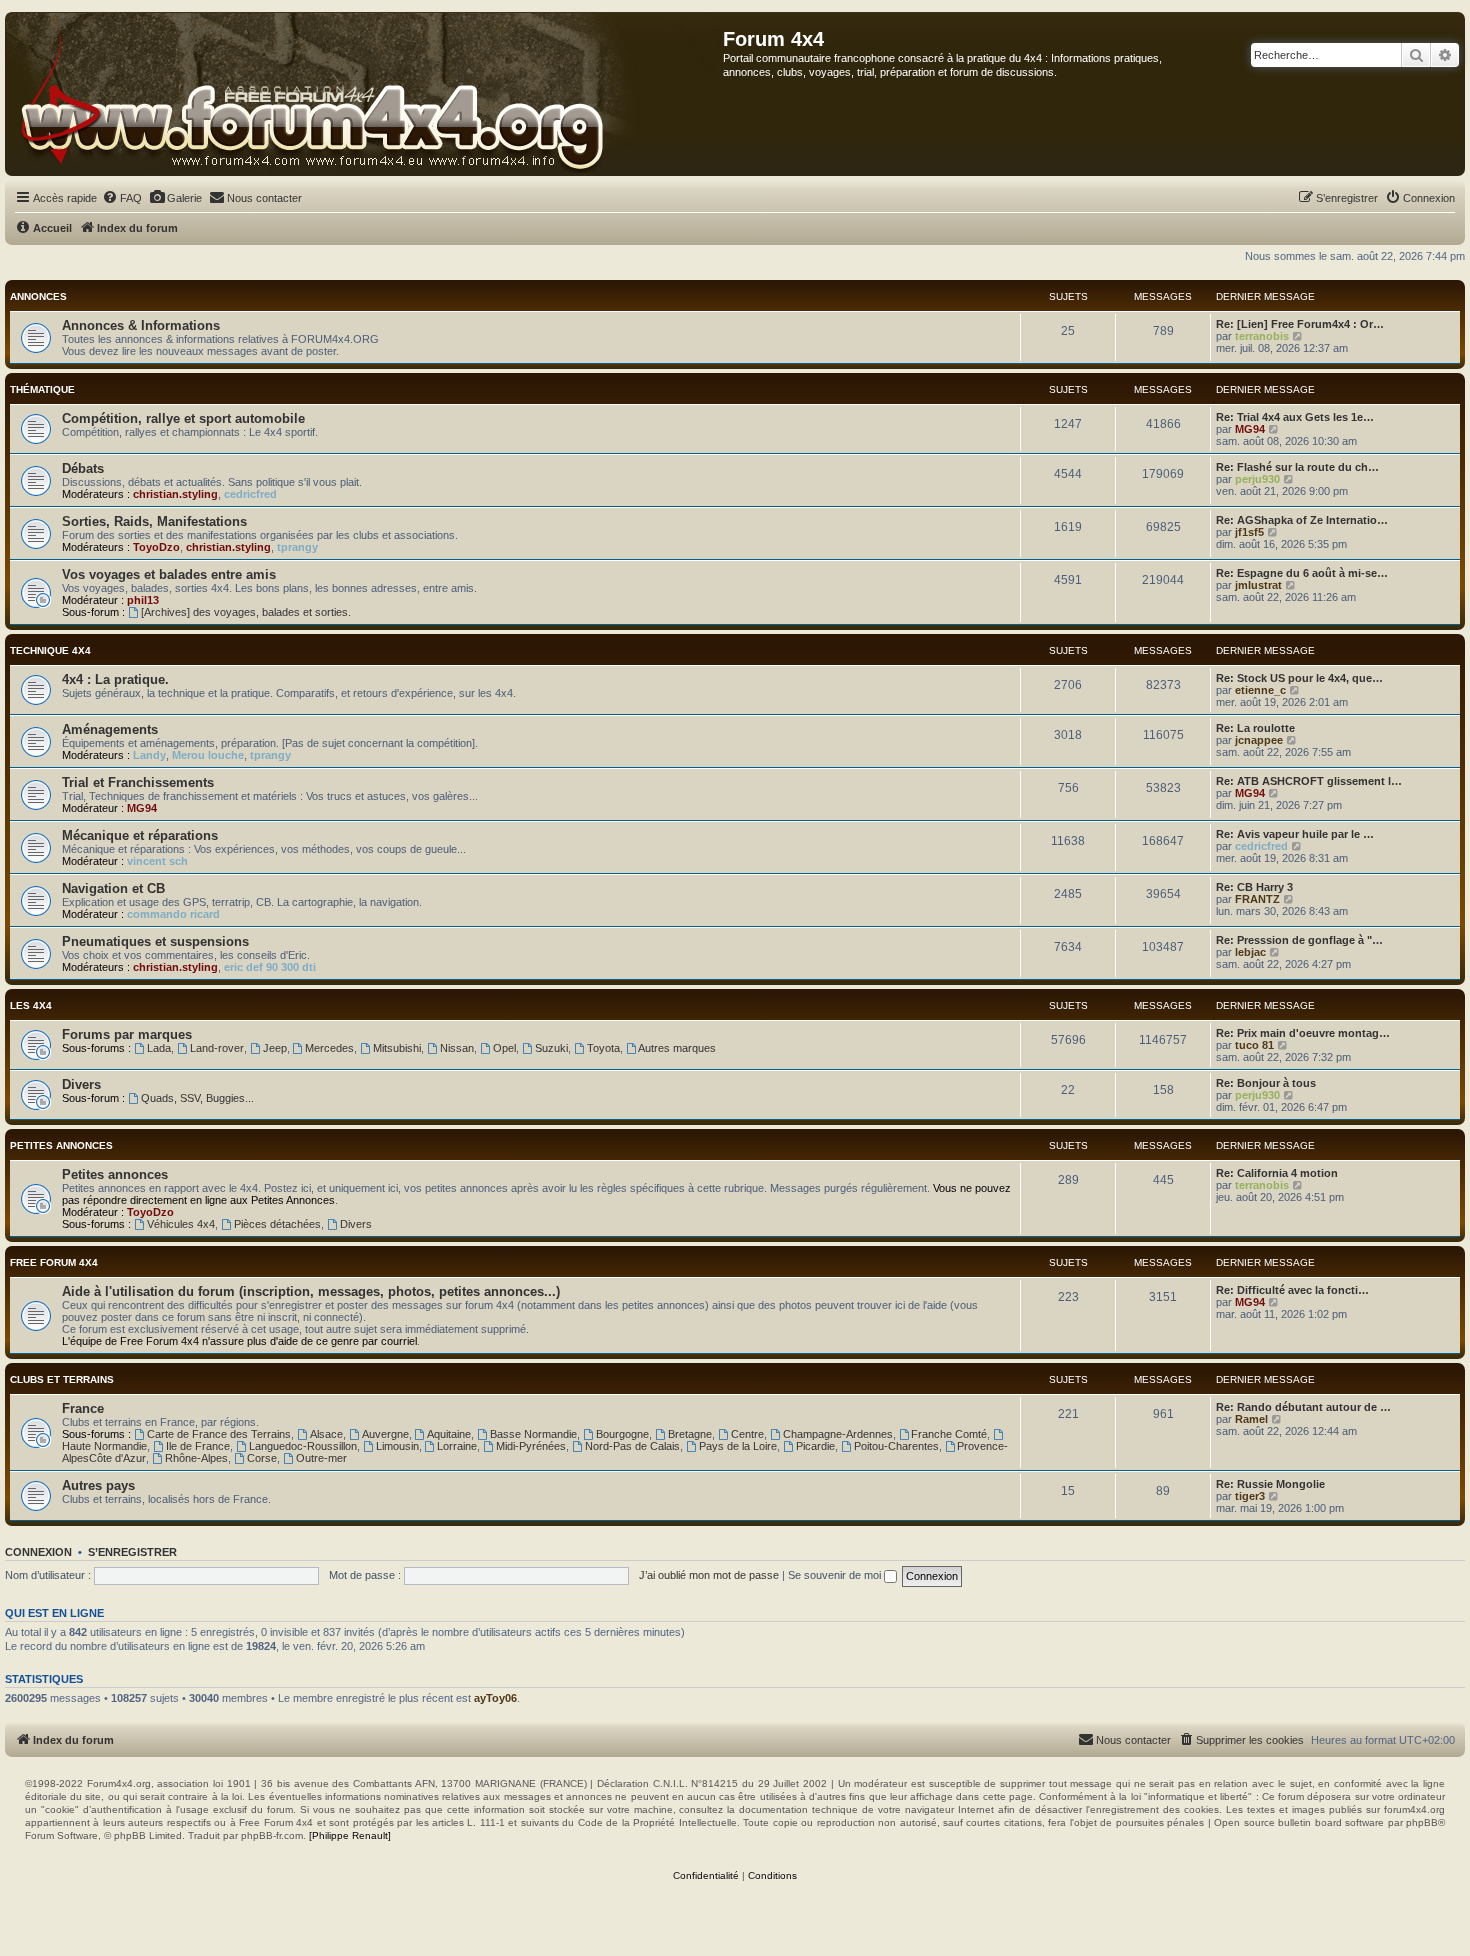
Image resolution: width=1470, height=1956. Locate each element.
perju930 (1257, 479)
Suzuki (551, 1048)
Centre (747, 1434)
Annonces (38, 296)
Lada (159, 1048)
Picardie (815, 1446)
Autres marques (677, 1048)
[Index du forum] (364, 94)
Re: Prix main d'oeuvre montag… (1303, 1033)
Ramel (1251, 1419)
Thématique (42, 389)
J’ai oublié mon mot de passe (709, 1575)
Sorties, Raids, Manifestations (154, 521)
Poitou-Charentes (896, 1446)
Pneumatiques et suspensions (155, 941)
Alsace (326, 1434)
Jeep (275, 1048)
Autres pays (98, 1485)
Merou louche (208, 755)
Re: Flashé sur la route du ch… (1297, 467)
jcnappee (1259, 740)
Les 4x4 (31, 1005)
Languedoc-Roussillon (303, 1446)
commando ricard (173, 914)
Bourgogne (622, 1434)
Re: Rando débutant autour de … (1303, 1407)
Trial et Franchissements (138, 782)
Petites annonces (61, 1145)
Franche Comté (949, 1434)
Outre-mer (321, 1458)
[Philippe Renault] (350, 1835)
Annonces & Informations (141, 325)
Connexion (38, 1552)
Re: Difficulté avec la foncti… (1292, 1290)
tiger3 (1250, 1496)
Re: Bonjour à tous (1266, 1083)
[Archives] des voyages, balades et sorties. (246, 612)
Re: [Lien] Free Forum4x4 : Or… (1300, 324)
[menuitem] (122, 198)
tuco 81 (1254, 1045)
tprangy (297, 547)
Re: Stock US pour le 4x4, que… (1299, 678)
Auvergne (385, 1434)
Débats (83, 468)
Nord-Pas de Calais (632, 1446)
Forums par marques (127, 1034)
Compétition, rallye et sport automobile (183, 418)
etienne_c (1260, 690)
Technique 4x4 (50, 650)
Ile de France (198, 1446)
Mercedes (329, 1048)
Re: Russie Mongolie (1270, 1484)
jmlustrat (1258, 585)
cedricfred (250, 494)
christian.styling (175, 494)
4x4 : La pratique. (115, 679)
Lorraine (457, 1446)
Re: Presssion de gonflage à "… (1299, 940)
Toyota (603, 1048)
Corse (262, 1458)
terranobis (1262, 336)
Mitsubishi (397, 1048)
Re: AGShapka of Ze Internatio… (1302, 520)
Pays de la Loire (738, 1446)
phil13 (143, 600)
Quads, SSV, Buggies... (197, 1098)
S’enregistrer (132, 1552)
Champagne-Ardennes (838, 1434)
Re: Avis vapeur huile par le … (1295, 834)
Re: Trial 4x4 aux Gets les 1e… (1295, 417)
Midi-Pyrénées (531, 1446)
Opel (504, 1048)
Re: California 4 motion (1277, 1173)
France (83, 1408)
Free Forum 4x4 (54, 1262)
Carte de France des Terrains (219, 1434)
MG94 (1250, 429)
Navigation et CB (113, 888)
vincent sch (157, 861)
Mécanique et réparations (140, 835)
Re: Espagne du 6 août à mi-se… (1302, 573)
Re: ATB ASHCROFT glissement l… (1309, 781)
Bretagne (690, 1434)
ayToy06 (495, 1698)
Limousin (397, 1446)
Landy (149, 755)
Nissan (457, 1048)
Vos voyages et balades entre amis (169, 574)
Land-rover (217, 1048)
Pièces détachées (277, 1224)
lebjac (1250, 952)
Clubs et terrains (62, 1379)
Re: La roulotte (1255, 728)
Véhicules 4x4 (181, 1224)
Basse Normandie (533, 1434)
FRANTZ (1257, 899)
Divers (81, 1084)
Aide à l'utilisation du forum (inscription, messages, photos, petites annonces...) (311, 1291)
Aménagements (110, 729)
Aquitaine (449, 1434)
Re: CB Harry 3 (1254, 887)
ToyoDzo (156, 547)
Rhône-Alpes (196, 1458)
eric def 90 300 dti (270, 967)
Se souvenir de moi (836, 1575)
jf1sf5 (1249, 532)
